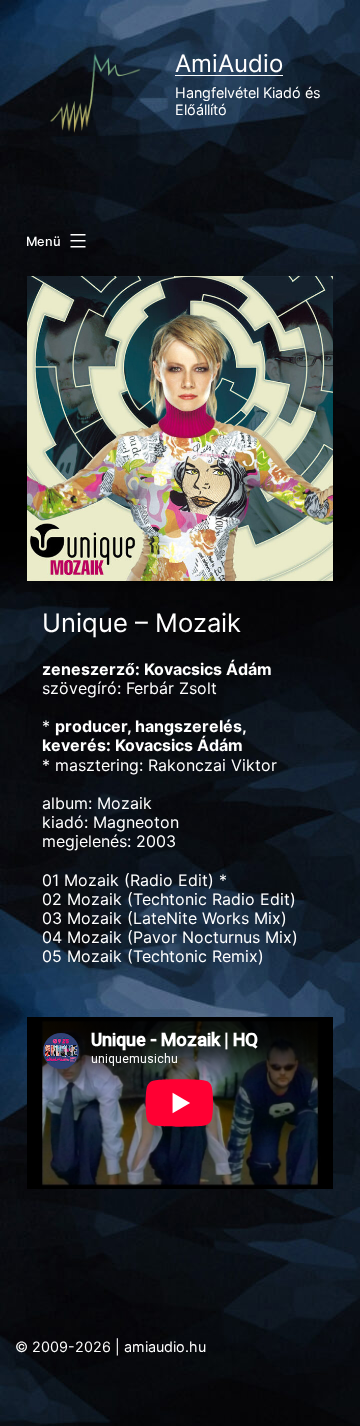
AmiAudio (229, 63)
